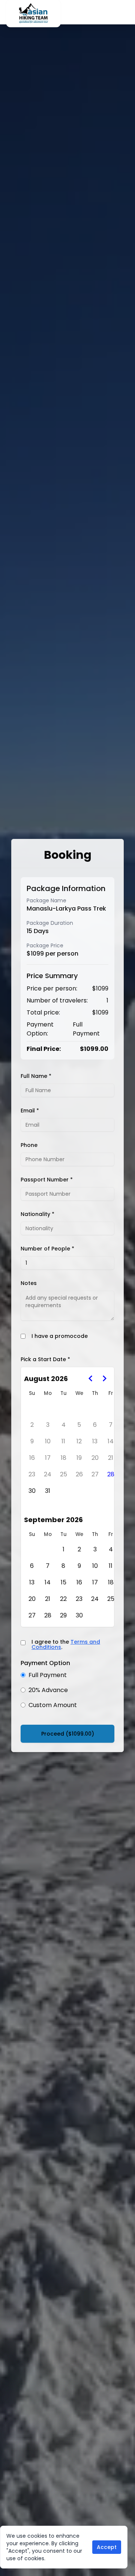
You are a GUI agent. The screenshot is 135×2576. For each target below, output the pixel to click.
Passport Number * (47, 1180)
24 (48, 1474)
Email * (30, 1111)
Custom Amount (53, 1705)
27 (95, 1474)
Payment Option (45, 1663)
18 (64, 1458)
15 (64, 1582)
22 (63, 1599)
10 (48, 1441)
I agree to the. (66, 1644)
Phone (29, 1145)
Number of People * (47, 1249)
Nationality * (37, 1214)
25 (64, 1474)
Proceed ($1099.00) (68, 1734)
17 (48, 1458)
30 (32, 1491)
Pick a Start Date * (45, 1359)
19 (79, 1458)
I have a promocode (60, 1336)
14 (111, 1441)
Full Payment (48, 1675)
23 (32, 1474)
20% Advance (48, 1690)
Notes (29, 1283)
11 (63, 1441)
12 (79, 1441)
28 (111, 1474)
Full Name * (36, 1076)
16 (32, 1458)
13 (95, 1441)
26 (79, 1474)
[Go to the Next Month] (104, 1378)
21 (111, 1458)
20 (95, 1458)
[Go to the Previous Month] (91, 1378)
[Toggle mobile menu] (127, 12)
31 (48, 1491)
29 (63, 1615)
